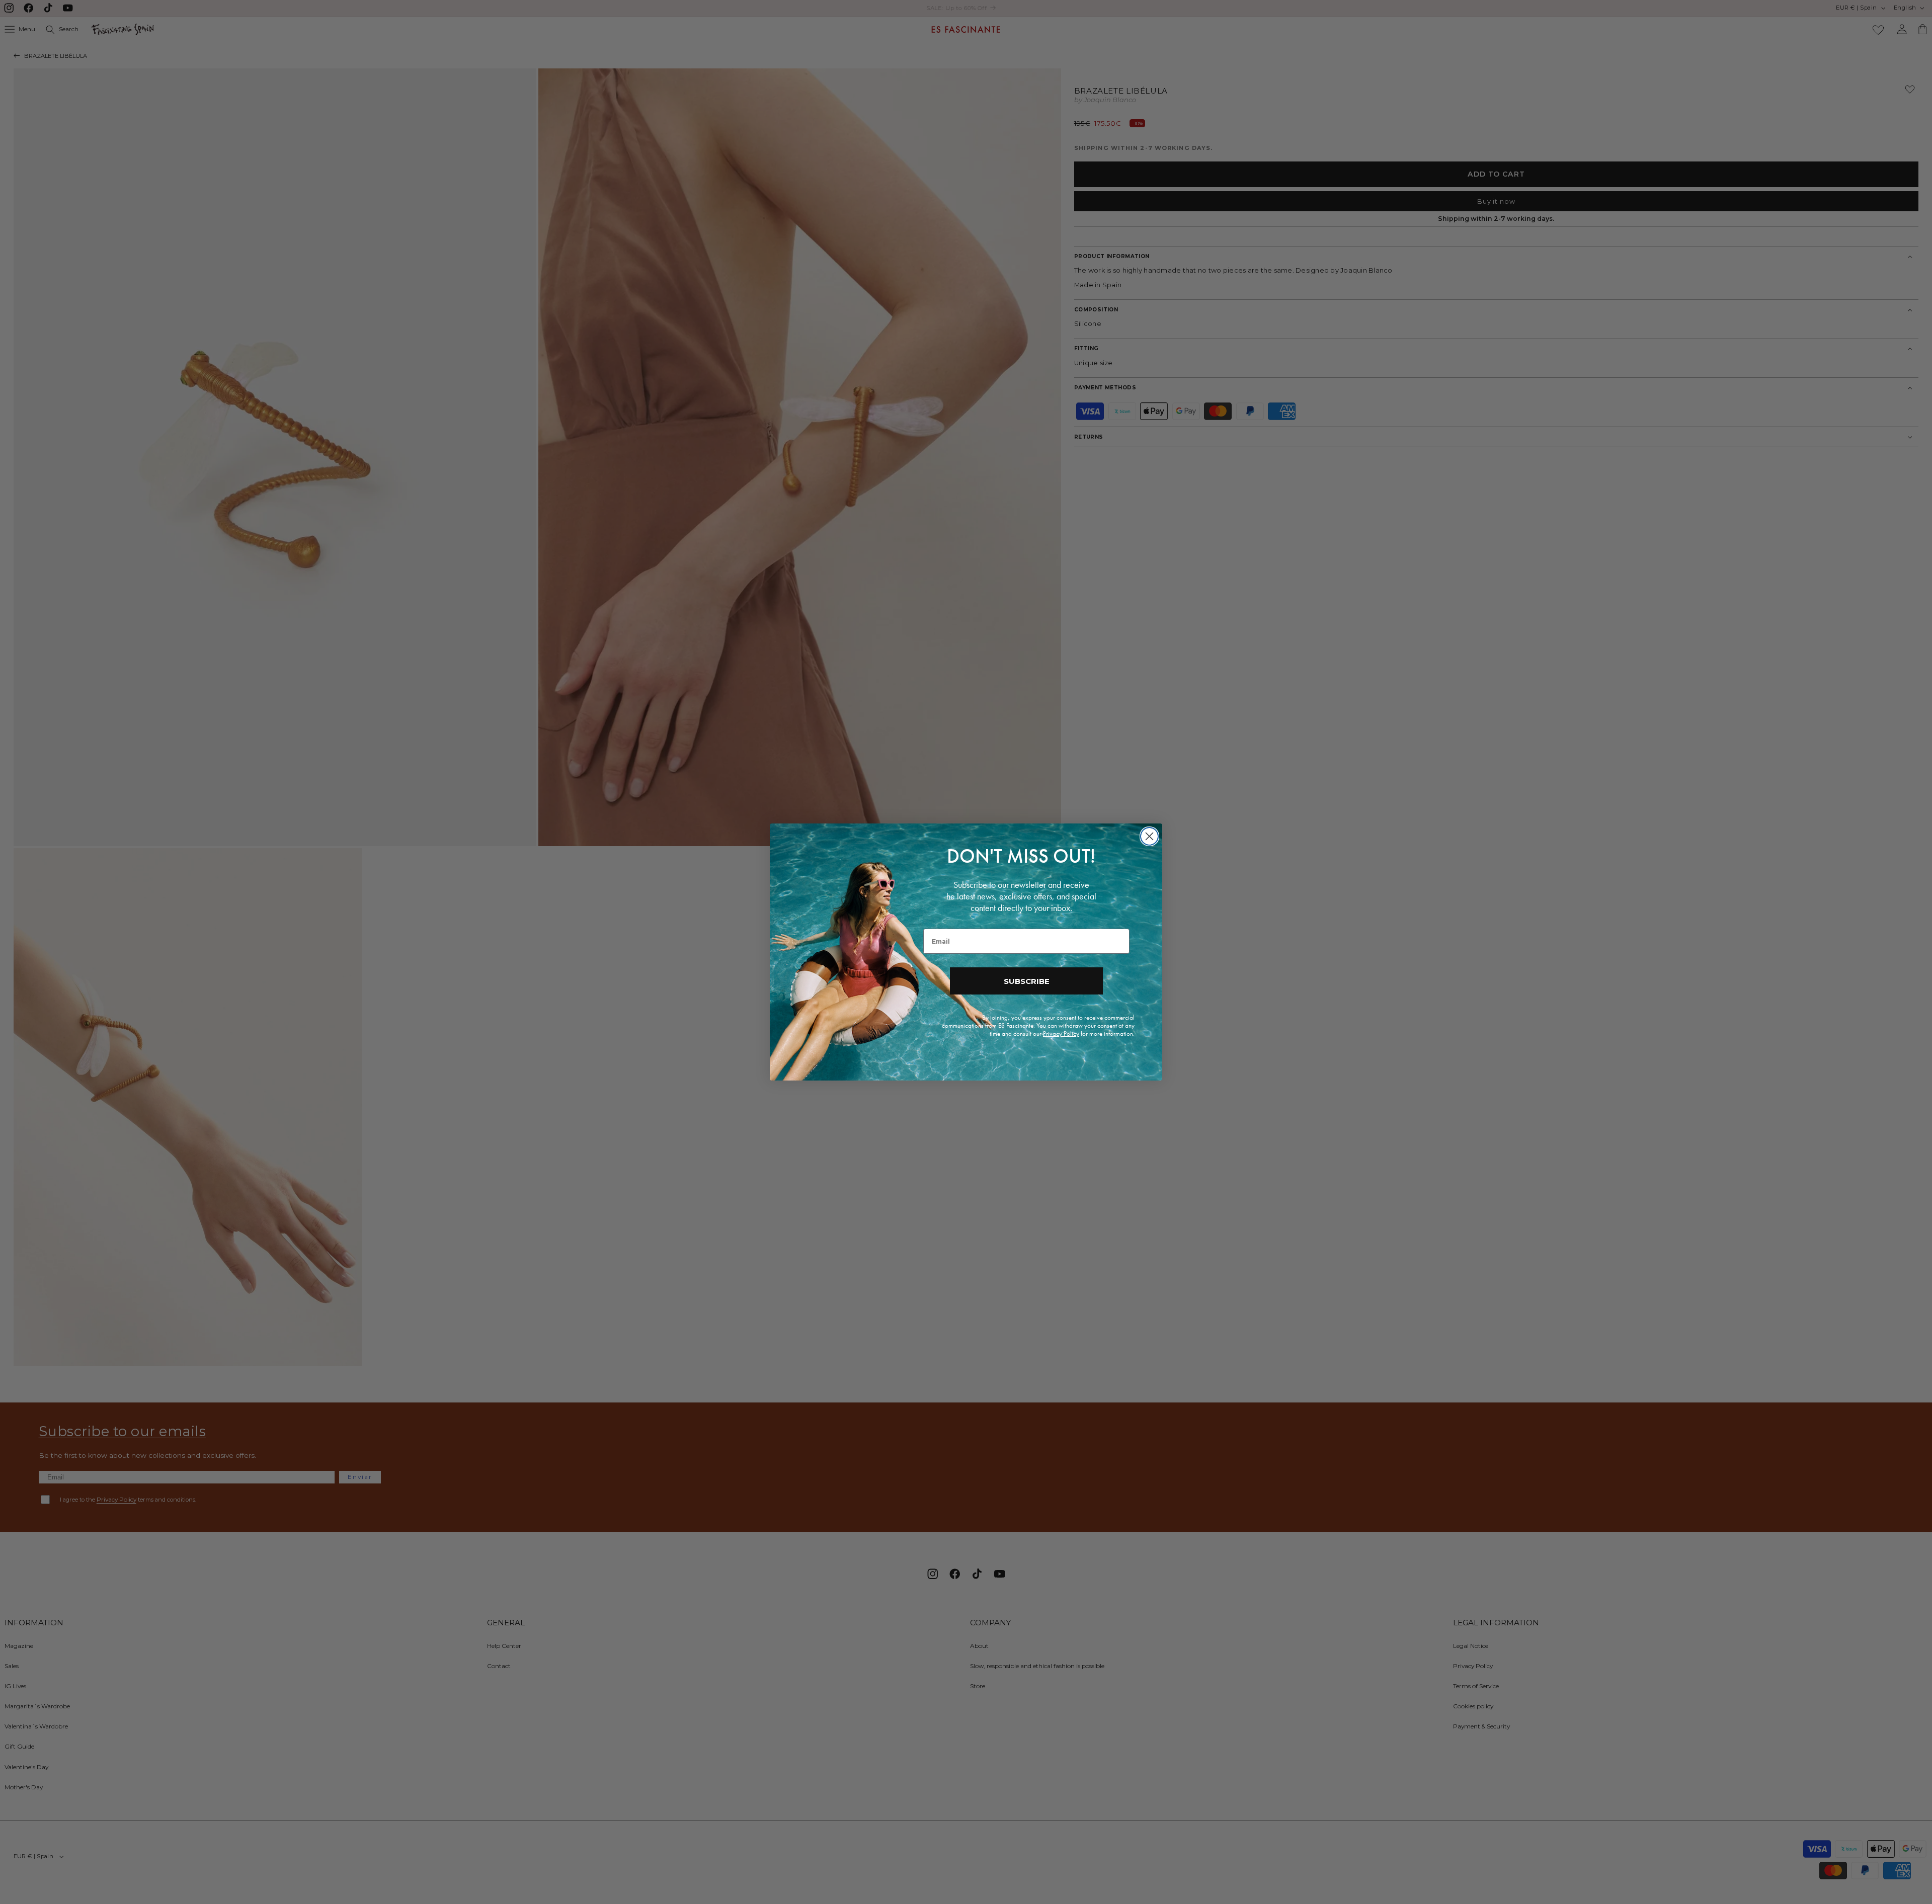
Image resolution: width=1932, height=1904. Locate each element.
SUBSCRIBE (1027, 981)
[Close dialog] (1149, 836)
